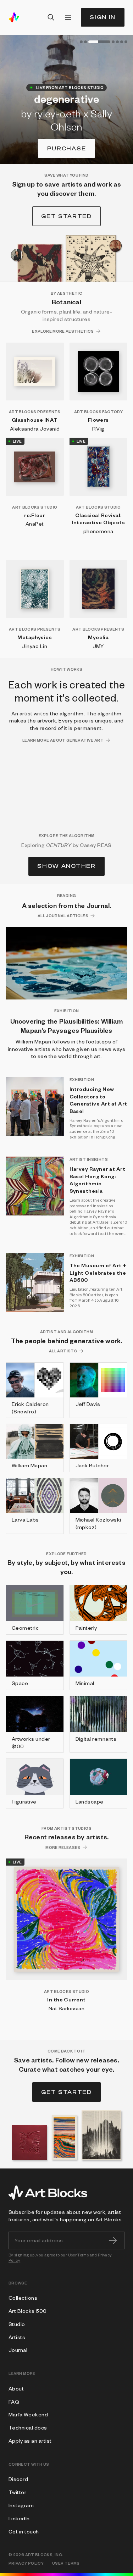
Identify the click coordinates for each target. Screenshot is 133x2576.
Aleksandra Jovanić (35, 428)
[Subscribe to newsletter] (113, 2240)
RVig (98, 428)
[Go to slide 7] (126, 42)
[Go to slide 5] (117, 42)
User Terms (79, 2255)
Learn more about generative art (63, 740)
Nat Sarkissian (67, 2008)
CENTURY (59, 845)
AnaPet (35, 523)
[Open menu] (68, 17)
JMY (98, 646)
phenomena (98, 531)
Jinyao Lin (35, 646)
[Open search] (51, 17)
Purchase (66, 148)
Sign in (103, 17)
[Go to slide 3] (99, 42)
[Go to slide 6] (122, 42)
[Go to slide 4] (113, 42)
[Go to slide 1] (81, 42)
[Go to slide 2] (85, 42)
